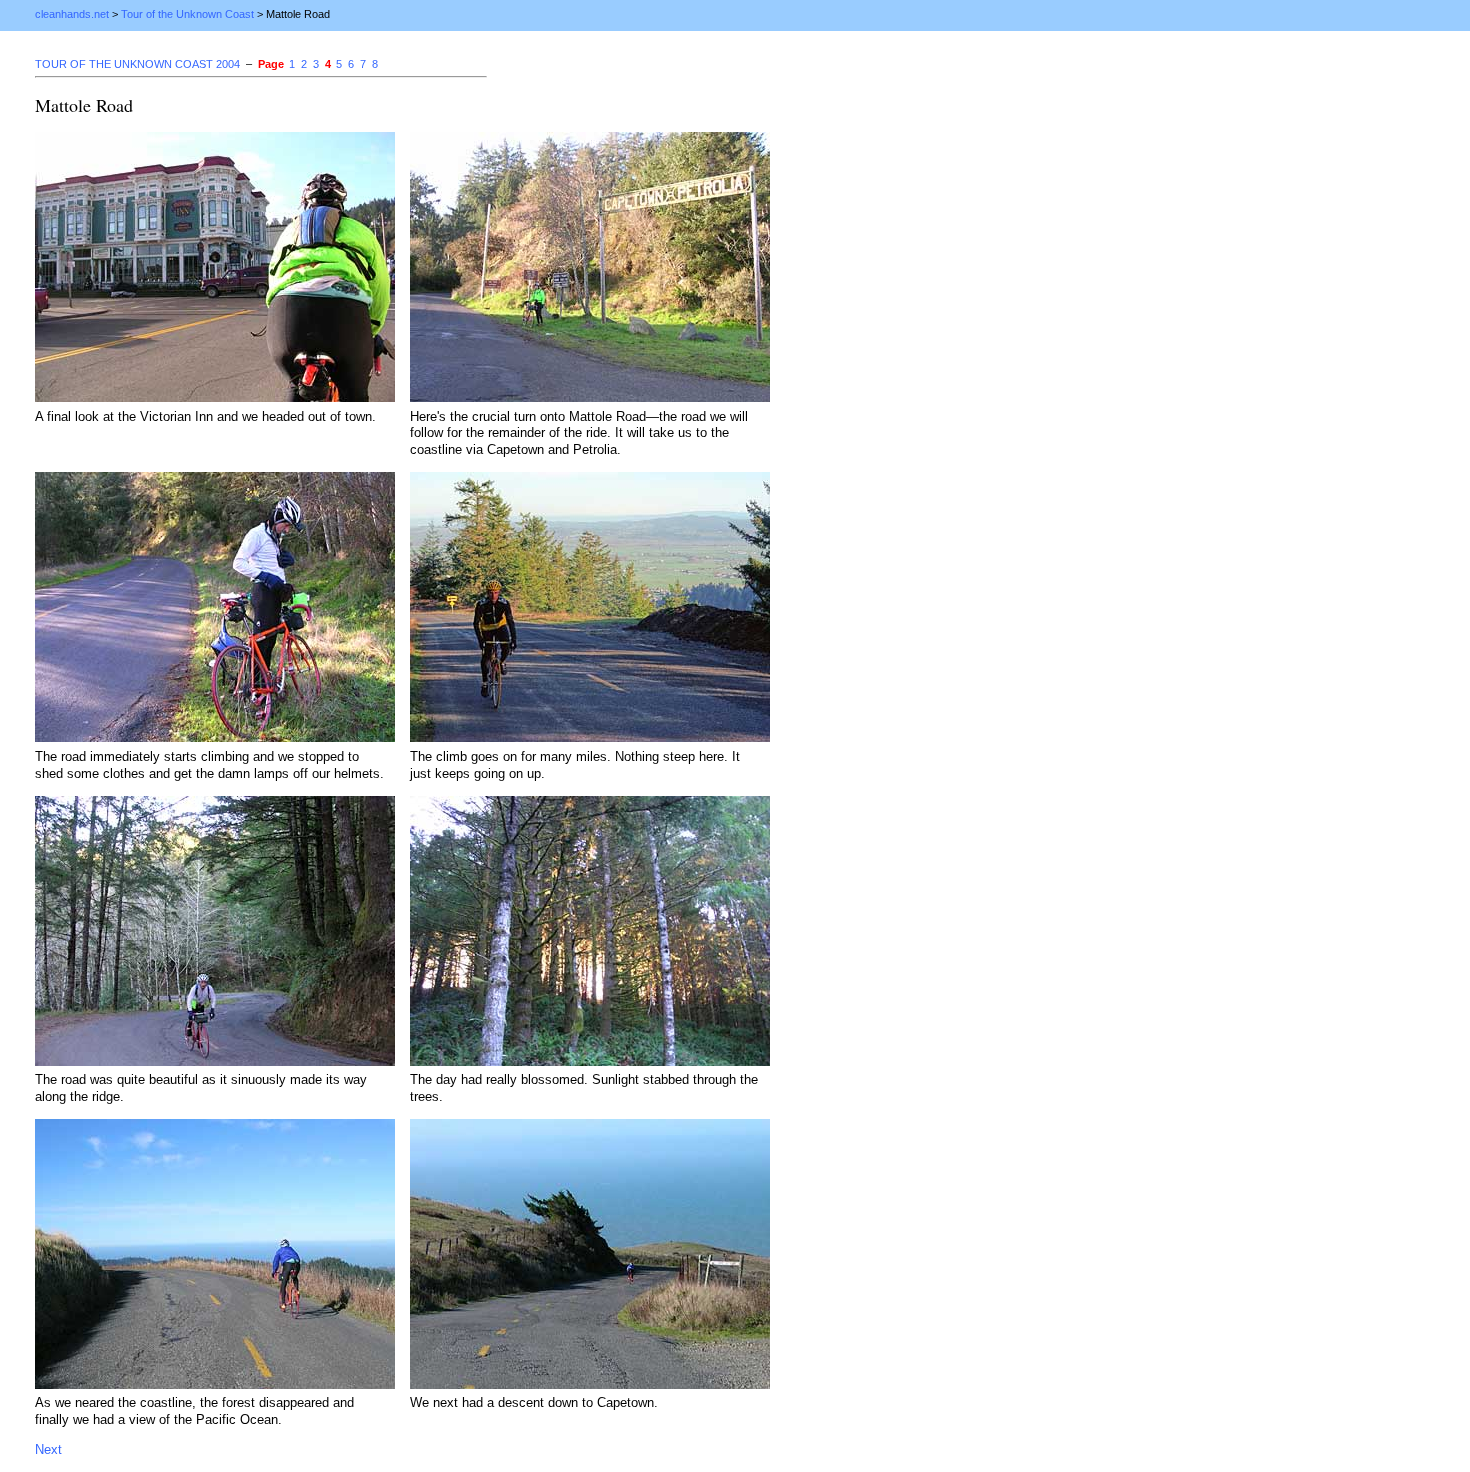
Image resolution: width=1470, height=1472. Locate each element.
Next (48, 1449)
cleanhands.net (72, 14)
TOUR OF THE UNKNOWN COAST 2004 (139, 64)
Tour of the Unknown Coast (187, 14)
